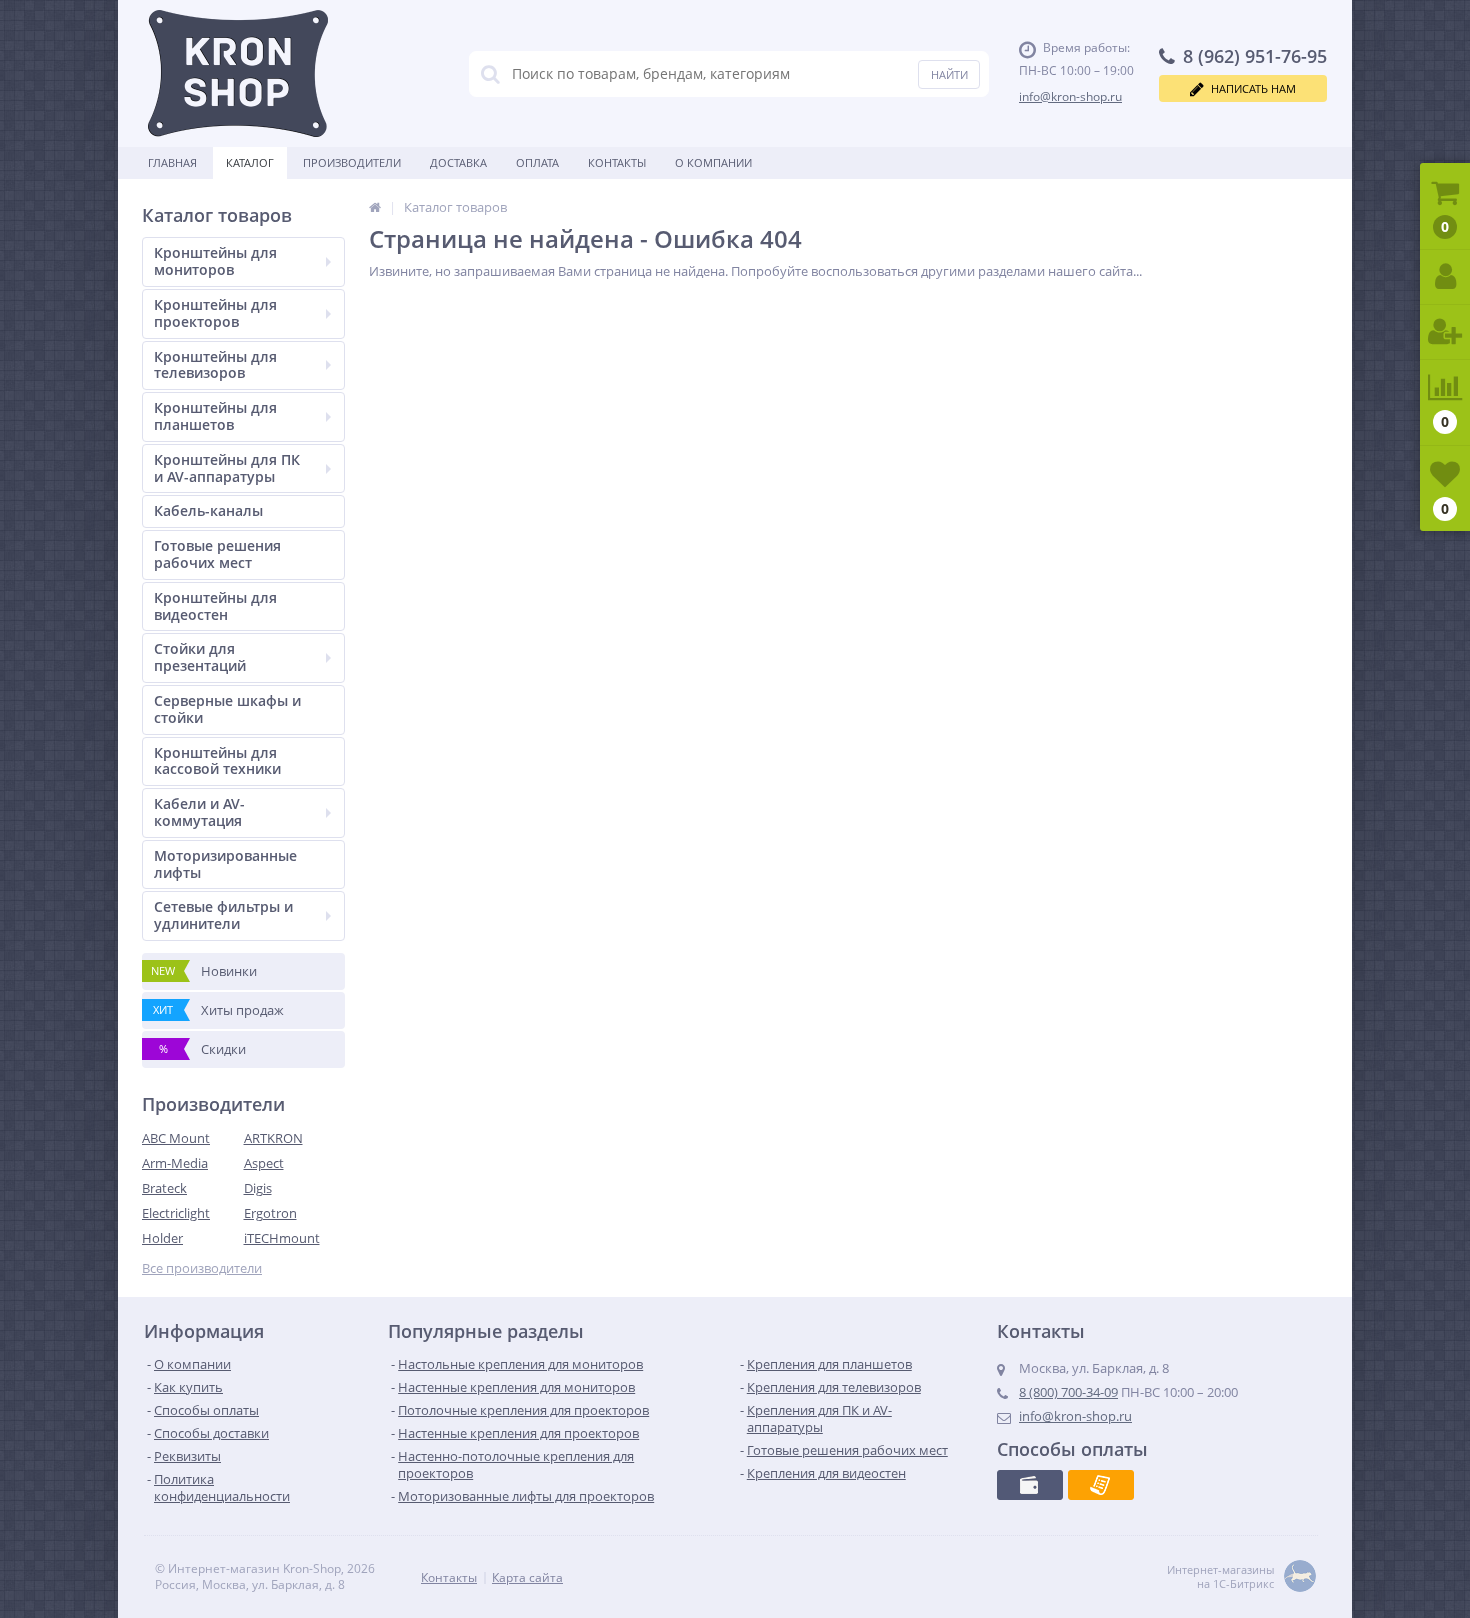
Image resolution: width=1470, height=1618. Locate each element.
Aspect (264, 1163)
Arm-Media (175, 1163)
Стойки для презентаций (200, 657)
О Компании (713, 162)
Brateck (164, 1188)
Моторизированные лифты (225, 864)
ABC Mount (176, 1138)
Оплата (537, 162)
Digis (258, 1188)
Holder (162, 1238)
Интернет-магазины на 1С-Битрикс (1220, 1577)
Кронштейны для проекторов (215, 313)
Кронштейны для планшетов (215, 416)
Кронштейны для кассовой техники (217, 761)
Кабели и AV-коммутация (199, 812)
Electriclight (176, 1213)
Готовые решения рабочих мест (217, 554)
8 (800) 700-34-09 (1068, 1392)
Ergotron (270, 1213)
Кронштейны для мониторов (215, 261)
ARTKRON (273, 1138)
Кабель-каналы (208, 510)
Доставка (458, 162)
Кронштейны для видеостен (215, 606)
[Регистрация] (1445, 332)
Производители (352, 162)
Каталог (250, 162)
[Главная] (375, 207)
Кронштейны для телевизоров (215, 365)
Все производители (202, 1268)
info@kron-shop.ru (1070, 96)
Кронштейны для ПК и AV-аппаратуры (227, 468)
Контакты (617, 162)
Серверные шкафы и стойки (227, 709)
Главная (172, 162)
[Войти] (1445, 277)
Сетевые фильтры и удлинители (223, 915)
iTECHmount (282, 1238)
